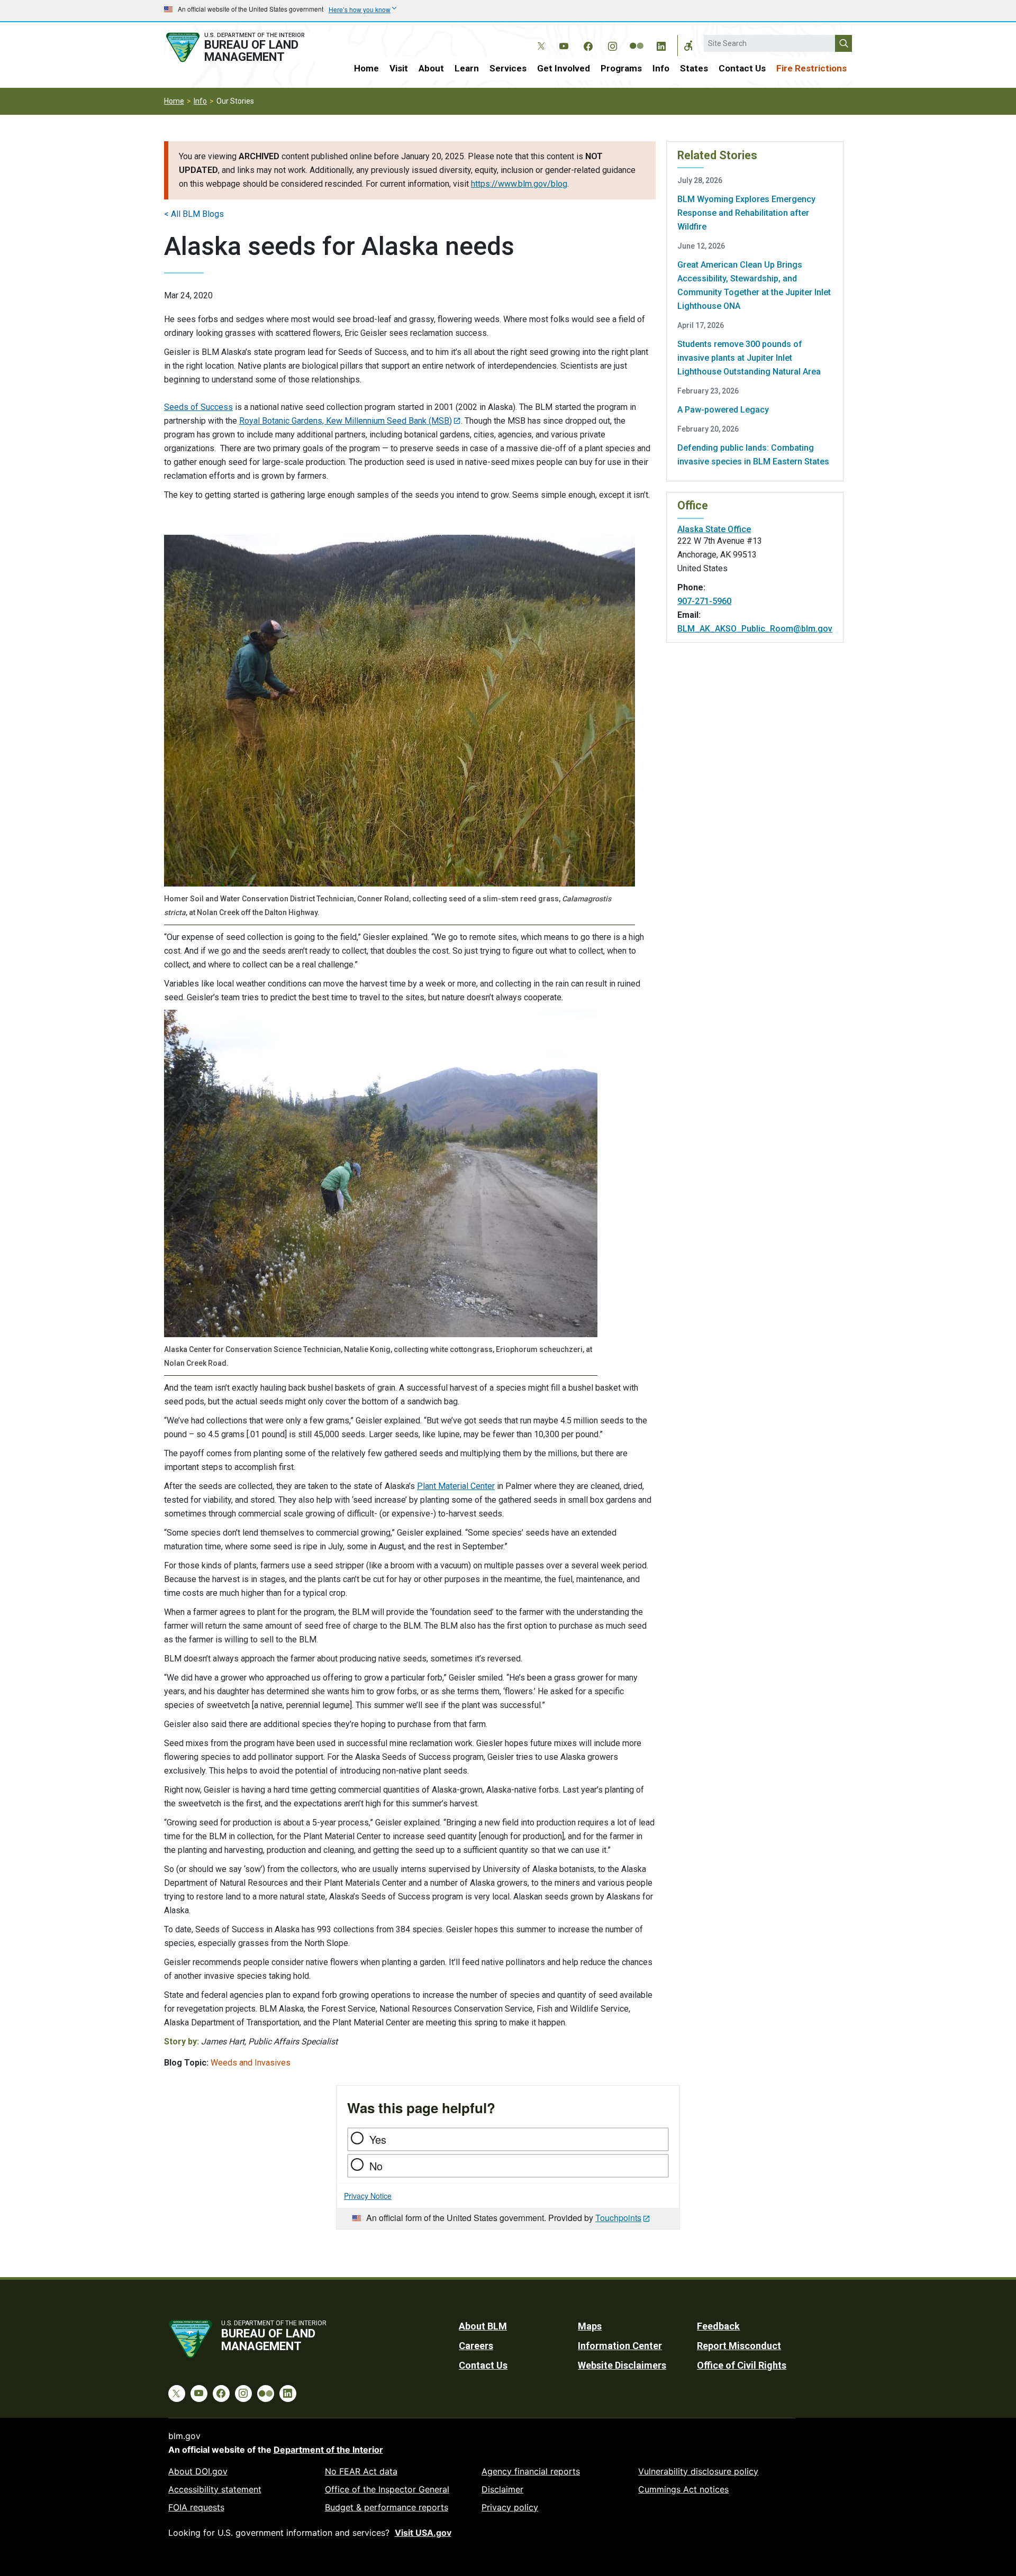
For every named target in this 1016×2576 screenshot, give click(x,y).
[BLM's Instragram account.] (612, 44)
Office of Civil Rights (742, 2365)
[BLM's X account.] (539, 38)
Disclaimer (502, 2489)
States (694, 68)
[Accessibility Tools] (688, 45)
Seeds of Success (198, 407)
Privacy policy (510, 2507)
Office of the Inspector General (387, 2489)
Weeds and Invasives (251, 2063)
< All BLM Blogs (194, 214)
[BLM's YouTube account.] (564, 44)
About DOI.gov (198, 2471)
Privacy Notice (368, 2196)
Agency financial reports (531, 2471)
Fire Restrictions (811, 68)
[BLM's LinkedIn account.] (661, 44)
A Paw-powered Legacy (723, 410)
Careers (476, 2346)
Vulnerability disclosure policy (698, 2471)
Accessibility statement (215, 2489)
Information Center (620, 2346)
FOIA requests (196, 2507)
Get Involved (564, 68)
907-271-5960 (704, 601)
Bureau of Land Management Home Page (247, 47)
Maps (590, 2326)
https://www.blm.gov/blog (519, 184)
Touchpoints (618, 2218)
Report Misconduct (739, 2346)
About (431, 68)
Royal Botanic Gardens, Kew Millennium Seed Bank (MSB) (346, 421)
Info (661, 68)
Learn (467, 68)
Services (508, 68)
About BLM (483, 2326)
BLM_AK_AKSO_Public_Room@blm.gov (755, 629)
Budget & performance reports (387, 2507)
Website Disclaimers (622, 2365)
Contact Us (742, 68)
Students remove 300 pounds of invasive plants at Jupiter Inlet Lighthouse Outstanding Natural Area (749, 358)
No (376, 2166)
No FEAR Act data (361, 2471)
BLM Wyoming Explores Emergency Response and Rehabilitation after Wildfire (746, 213)
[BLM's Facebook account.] (588, 44)
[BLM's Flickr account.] (637, 38)
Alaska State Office (714, 529)
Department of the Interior (328, 2450)
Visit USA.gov (423, 2533)
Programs (621, 68)
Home (366, 68)
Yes (378, 2139)
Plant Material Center (456, 1486)
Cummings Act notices (683, 2489)
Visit (399, 68)
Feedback (718, 2326)
